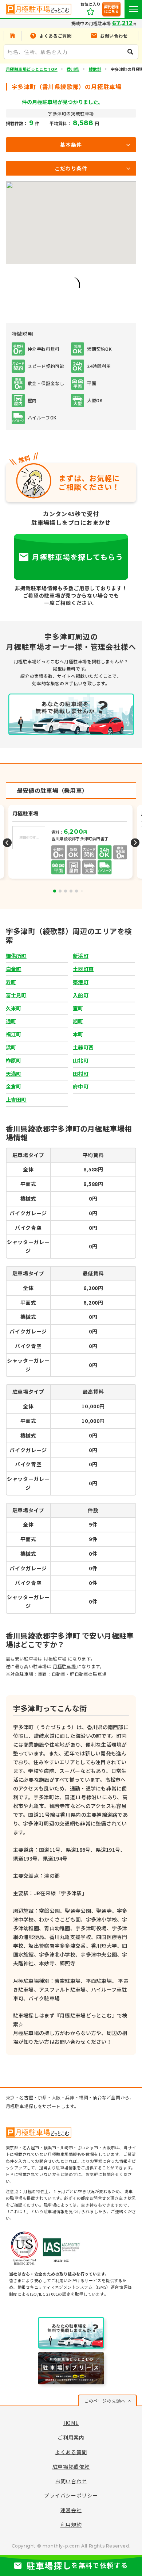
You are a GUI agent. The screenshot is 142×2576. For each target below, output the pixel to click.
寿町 (11, 982)
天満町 (14, 1074)
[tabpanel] (71, 843)
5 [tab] (76, 891)
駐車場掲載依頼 (71, 2466)
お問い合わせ (71, 2481)
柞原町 (14, 1060)
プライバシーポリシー (71, 2495)
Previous (7, 843)
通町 (11, 1021)
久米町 (14, 1008)
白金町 (14, 969)
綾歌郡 (95, 69)
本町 (78, 1034)
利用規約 (71, 2525)
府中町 (81, 1086)
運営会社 (71, 2510)
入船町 (81, 995)
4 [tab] (71, 891)
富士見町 (16, 995)
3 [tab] (66, 891)
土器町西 (83, 1047)
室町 (78, 1008)
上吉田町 (16, 1099)
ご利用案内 (71, 2437)
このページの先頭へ (105, 2401)
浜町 (11, 1047)
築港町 (81, 982)
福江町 (14, 1034)
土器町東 (83, 969)
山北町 (81, 1060)
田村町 (81, 1074)
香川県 (73, 69)
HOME (71, 2423)
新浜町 (81, 956)
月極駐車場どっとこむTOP (32, 69)
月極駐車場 (56, 1659)
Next (135, 843)
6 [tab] (82, 891)
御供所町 (16, 956)
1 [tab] (55, 891)
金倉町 (14, 1086)
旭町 (78, 1021)
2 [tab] (60, 891)
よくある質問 (71, 2452)
